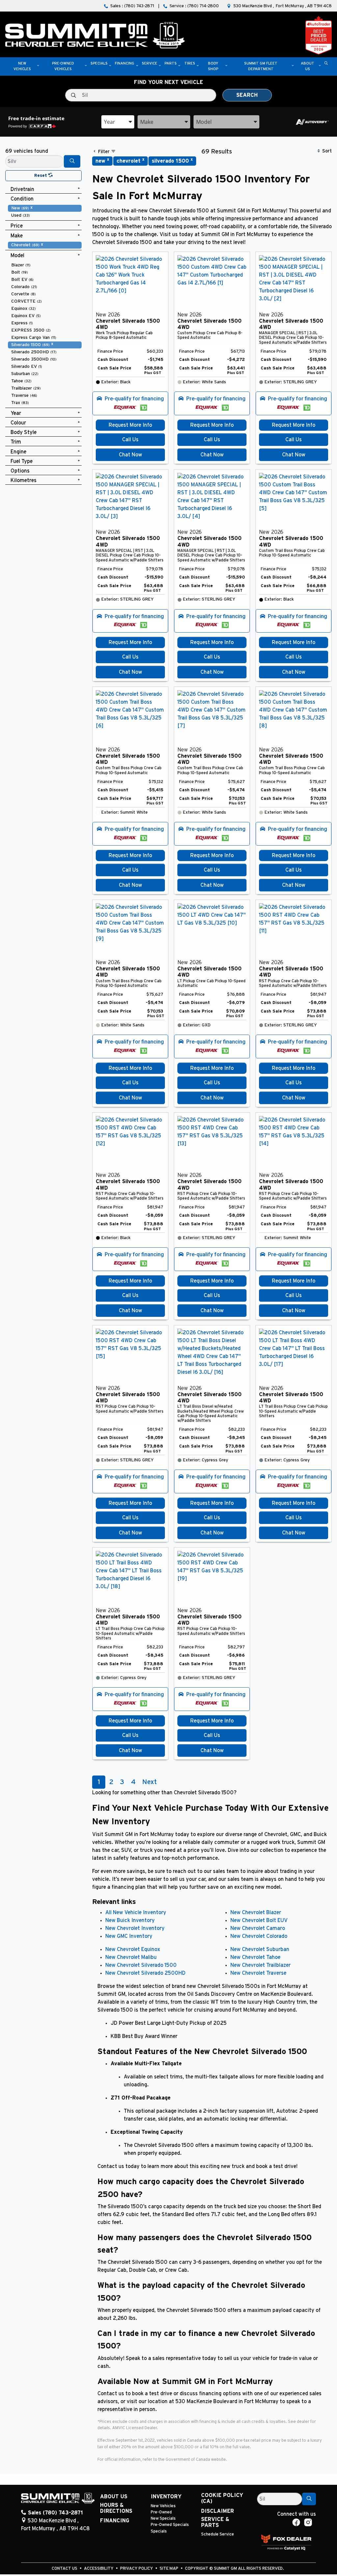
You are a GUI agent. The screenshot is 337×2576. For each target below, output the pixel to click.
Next (149, 1782)
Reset (41, 176)
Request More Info (130, 425)
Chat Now (130, 455)
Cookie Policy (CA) (222, 2498)
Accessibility (99, 2569)
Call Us (130, 440)
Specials (159, 2531)
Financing (115, 2521)
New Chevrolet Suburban (260, 1949)
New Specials (163, 2519)
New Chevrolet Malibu (131, 1957)
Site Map (169, 2569)
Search (247, 95)
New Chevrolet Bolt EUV (259, 1920)
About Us (114, 2497)
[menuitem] (45, 208)
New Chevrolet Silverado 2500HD (145, 1973)
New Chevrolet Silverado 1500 (141, 1965)
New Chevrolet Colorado (259, 1936)
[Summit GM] (95, 35)
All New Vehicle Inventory (136, 1912)
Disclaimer (218, 2511)
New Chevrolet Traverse (258, 1973)
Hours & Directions (116, 2508)
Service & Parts (215, 2522)
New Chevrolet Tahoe (255, 1957)
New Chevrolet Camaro (258, 1928)
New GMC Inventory (129, 1936)
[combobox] (118, 122)
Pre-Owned (161, 2512)
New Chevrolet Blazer (256, 1912)
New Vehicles (163, 2506)
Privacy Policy (137, 2569)
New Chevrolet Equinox (133, 1949)
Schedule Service (218, 2534)
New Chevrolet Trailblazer (260, 1965)
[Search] (72, 161)
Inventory (166, 2497)
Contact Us (65, 2569)
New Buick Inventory (130, 1920)
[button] (22, 67)
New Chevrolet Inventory (135, 1928)
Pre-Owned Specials (170, 2525)
